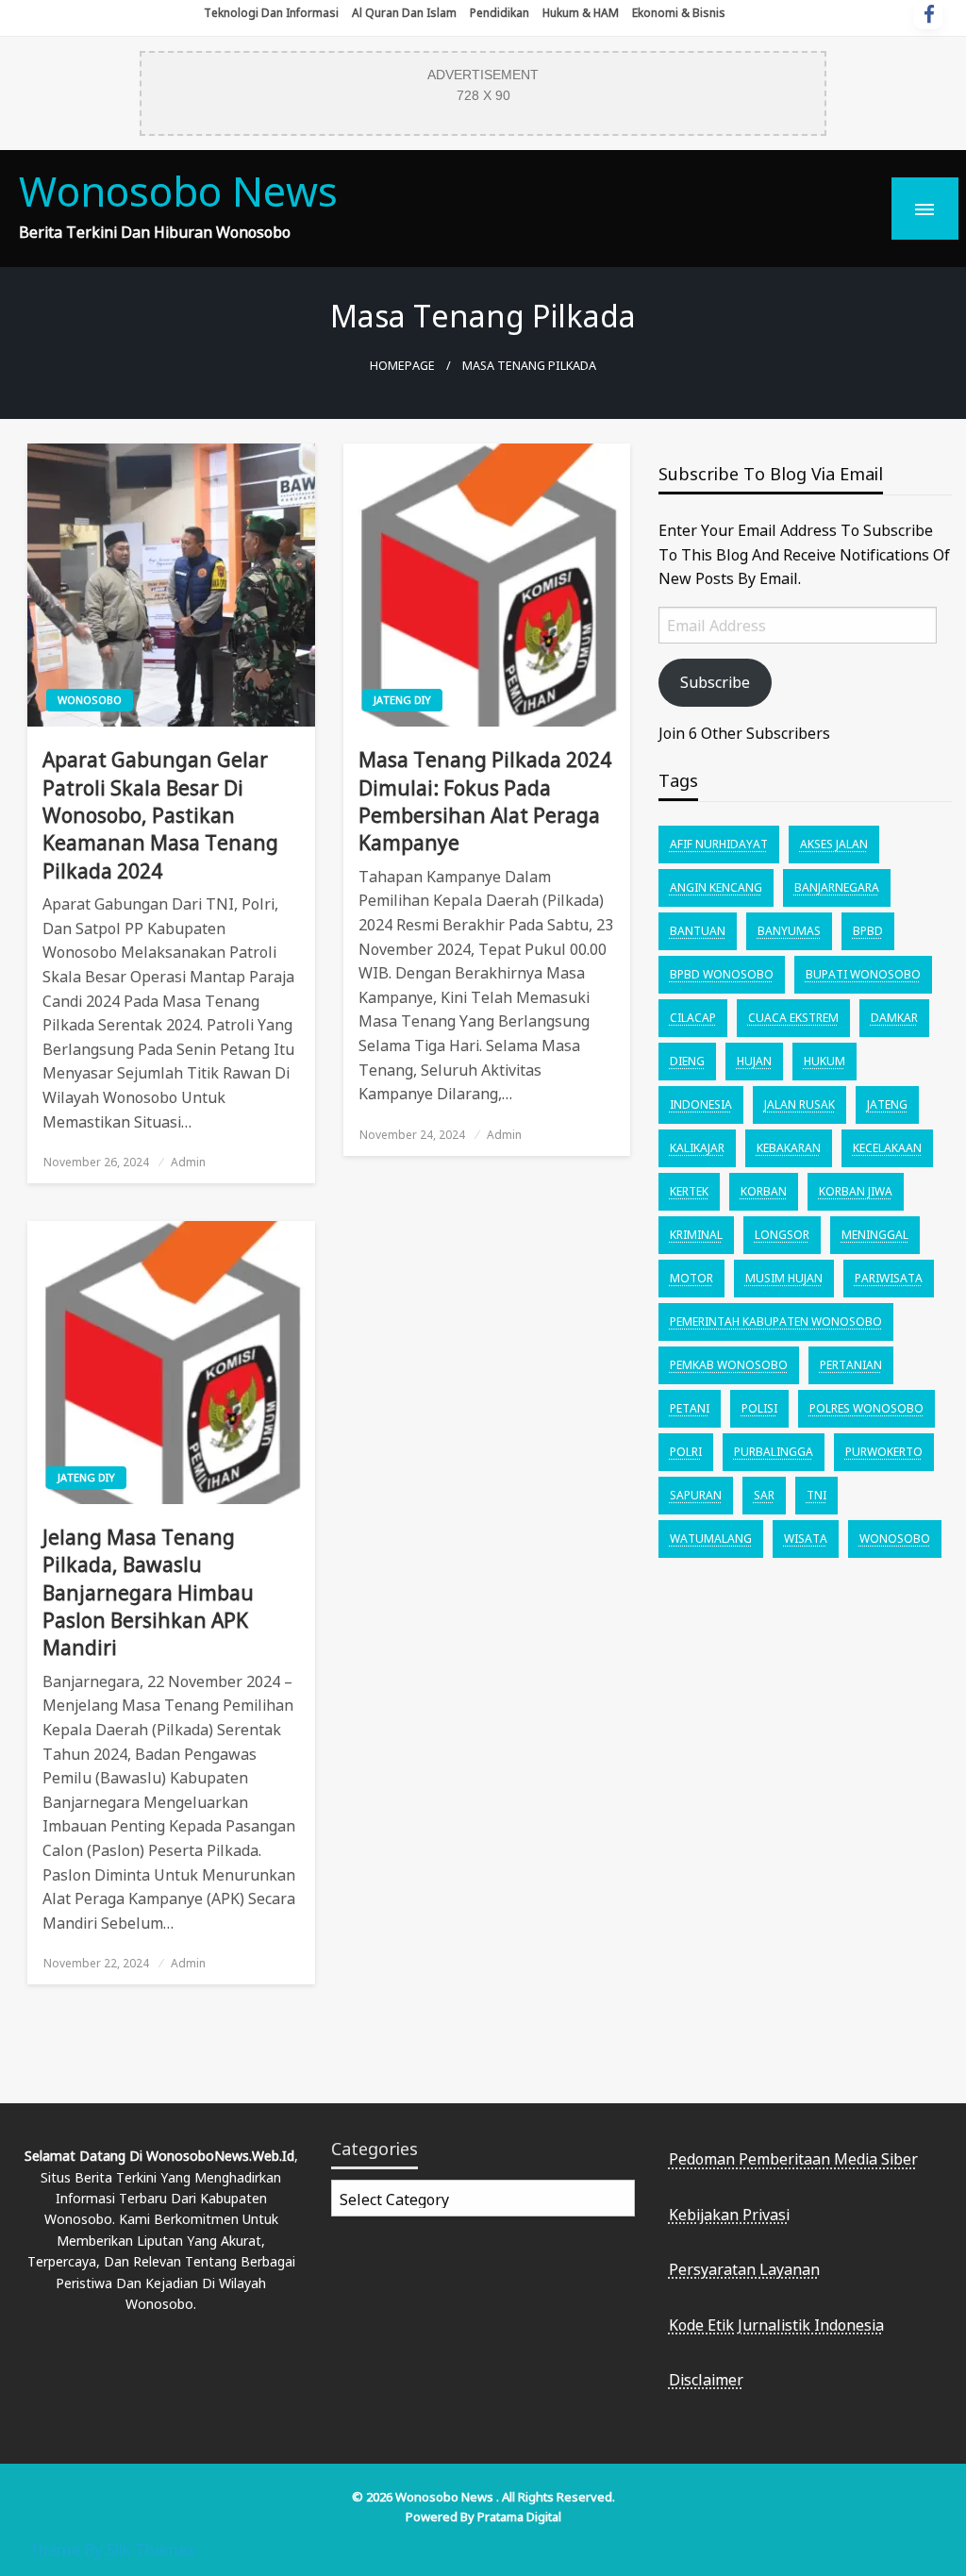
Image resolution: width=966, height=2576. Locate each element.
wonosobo (895, 1539)
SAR (764, 1495)
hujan (754, 1061)
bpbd (868, 931)
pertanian (851, 1365)
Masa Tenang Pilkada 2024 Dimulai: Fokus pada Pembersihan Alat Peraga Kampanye (485, 801)
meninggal (875, 1235)
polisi (759, 1408)
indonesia (701, 1104)
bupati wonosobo (863, 974)
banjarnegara (837, 887)
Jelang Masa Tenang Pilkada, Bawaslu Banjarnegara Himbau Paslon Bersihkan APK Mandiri (148, 1593)
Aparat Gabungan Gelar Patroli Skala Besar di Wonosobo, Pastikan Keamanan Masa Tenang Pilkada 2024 (160, 815)
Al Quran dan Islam (404, 13)
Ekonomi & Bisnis (679, 13)
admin (188, 1162)
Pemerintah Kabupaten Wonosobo (776, 1321)
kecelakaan (887, 1148)
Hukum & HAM (581, 13)
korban (764, 1191)
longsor (782, 1235)
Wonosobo (90, 700)
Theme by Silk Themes (111, 2549)
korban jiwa (856, 1191)
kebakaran (789, 1148)
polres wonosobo (866, 1408)
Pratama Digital (519, 2517)
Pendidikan (500, 13)
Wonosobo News (178, 191)
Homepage (402, 366)
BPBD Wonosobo (722, 974)
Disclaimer (706, 2380)
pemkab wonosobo (729, 1365)
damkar (894, 1018)
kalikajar (697, 1148)
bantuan (698, 931)
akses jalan (834, 844)
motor (691, 1278)
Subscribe (715, 682)
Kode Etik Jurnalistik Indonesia (776, 2325)
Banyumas (789, 931)
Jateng (887, 1104)
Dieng (687, 1061)
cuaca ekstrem (793, 1018)
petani (690, 1408)
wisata (806, 1539)
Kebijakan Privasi (729, 2215)
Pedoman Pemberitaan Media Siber (793, 2159)
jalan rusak (799, 1104)
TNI (816, 1495)
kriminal (696, 1235)
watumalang (711, 1539)
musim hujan (784, 1278)
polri (686, 1452)
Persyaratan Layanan (744, 2269)
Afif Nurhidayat (719, 844)
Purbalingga (774, 1452)
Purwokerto (884, 1452)
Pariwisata (889, 1278)
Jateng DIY (402, 700)
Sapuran (696, 1495)
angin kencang (716, 887)
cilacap (693, 1018)
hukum (824, 1061)
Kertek (689, 1191)
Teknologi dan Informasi (271, 13)
